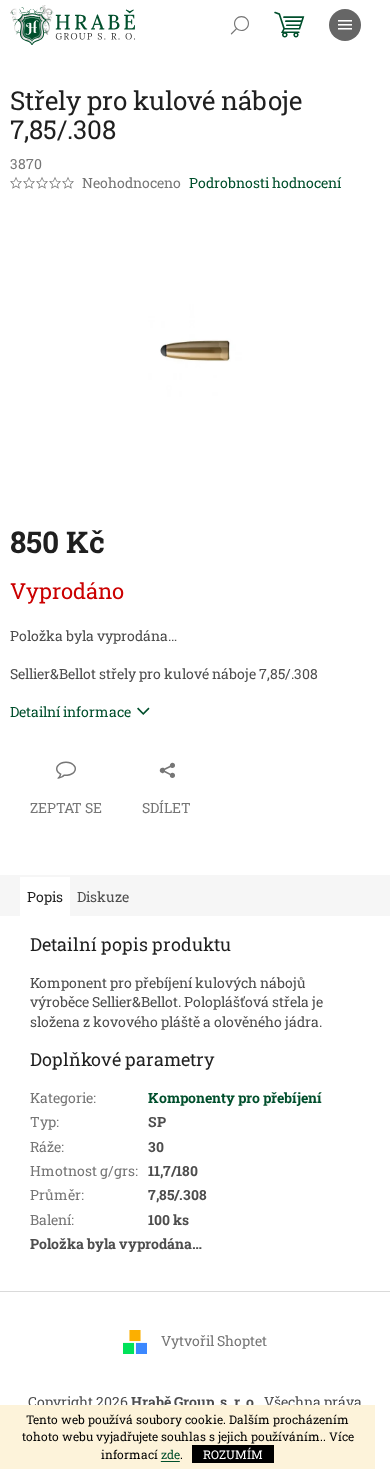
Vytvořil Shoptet (214, 1340)
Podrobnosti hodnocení (265, 182)
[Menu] (345, 25)
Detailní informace (70, 711)
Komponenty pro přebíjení (235, 1097)
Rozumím (233, 1454)
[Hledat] (240, 25)
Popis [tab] (45, 896)
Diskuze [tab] (103, 896)
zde (170, 1454)
